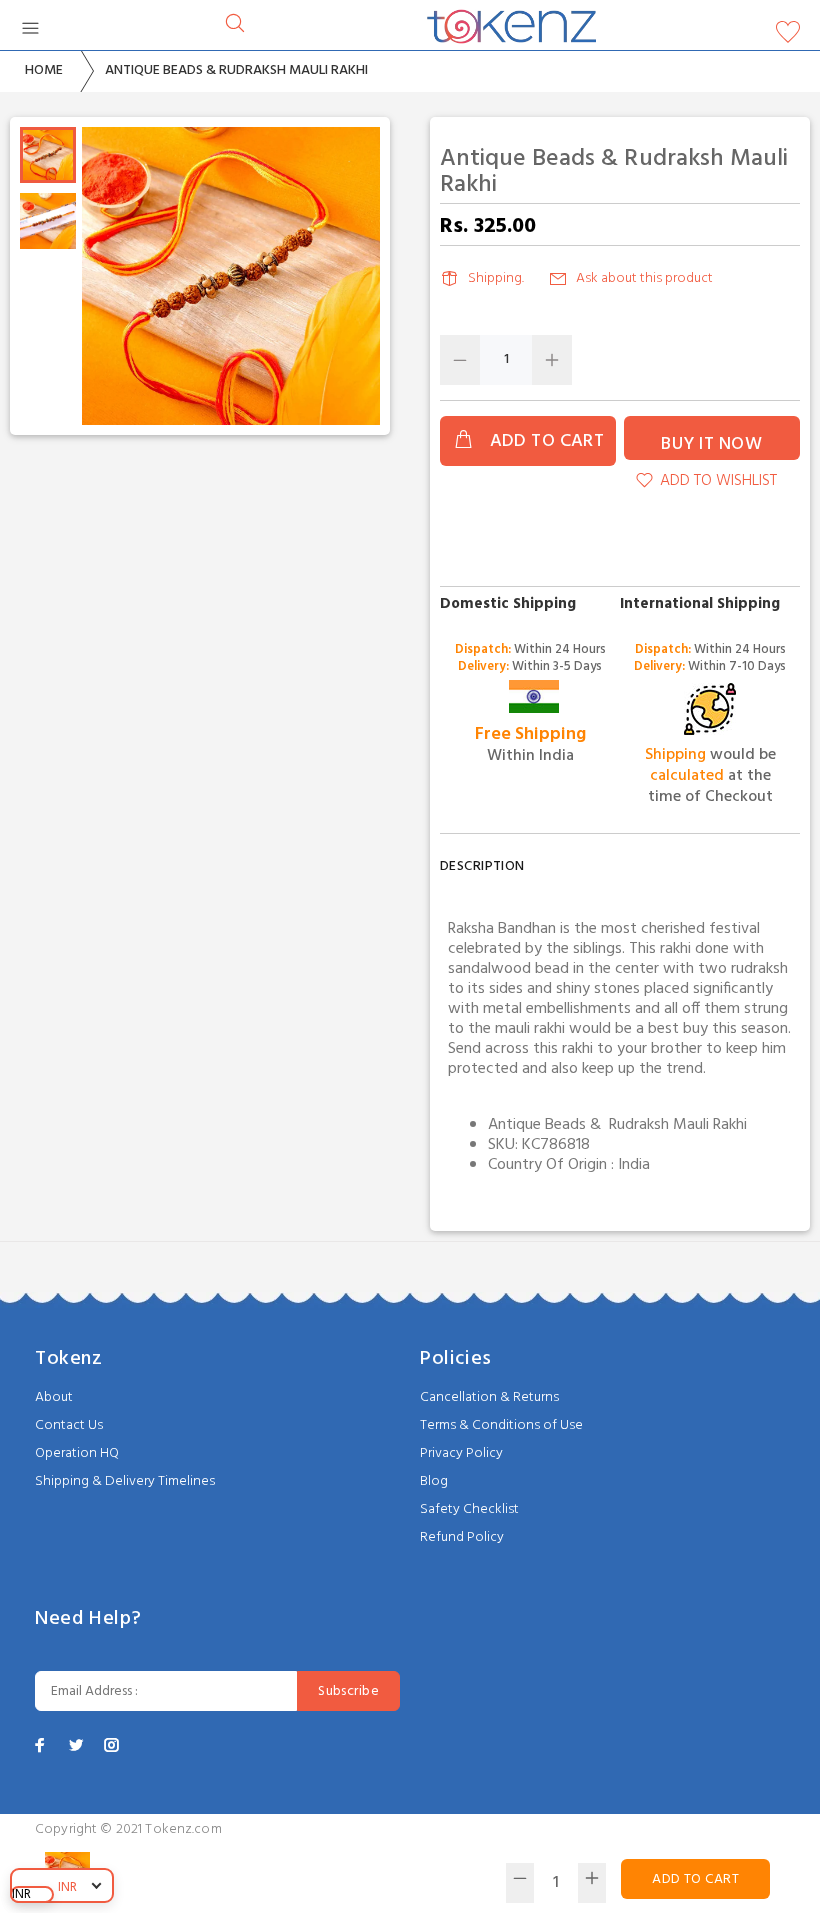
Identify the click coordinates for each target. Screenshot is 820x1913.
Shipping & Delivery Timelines (125, 1481)
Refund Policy (462, 1537)
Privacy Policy (461, 1453)
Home (44, 70)
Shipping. (496, 278)
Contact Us (69, 1425)
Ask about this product (644, 278)
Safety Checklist (469, 1509)
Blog (434, 1481)
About (54, 1397)
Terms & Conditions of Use (501, 1425)
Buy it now (711, 444)
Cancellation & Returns (489, 1397)
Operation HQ (77, 1453)
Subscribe (348, 1691)
